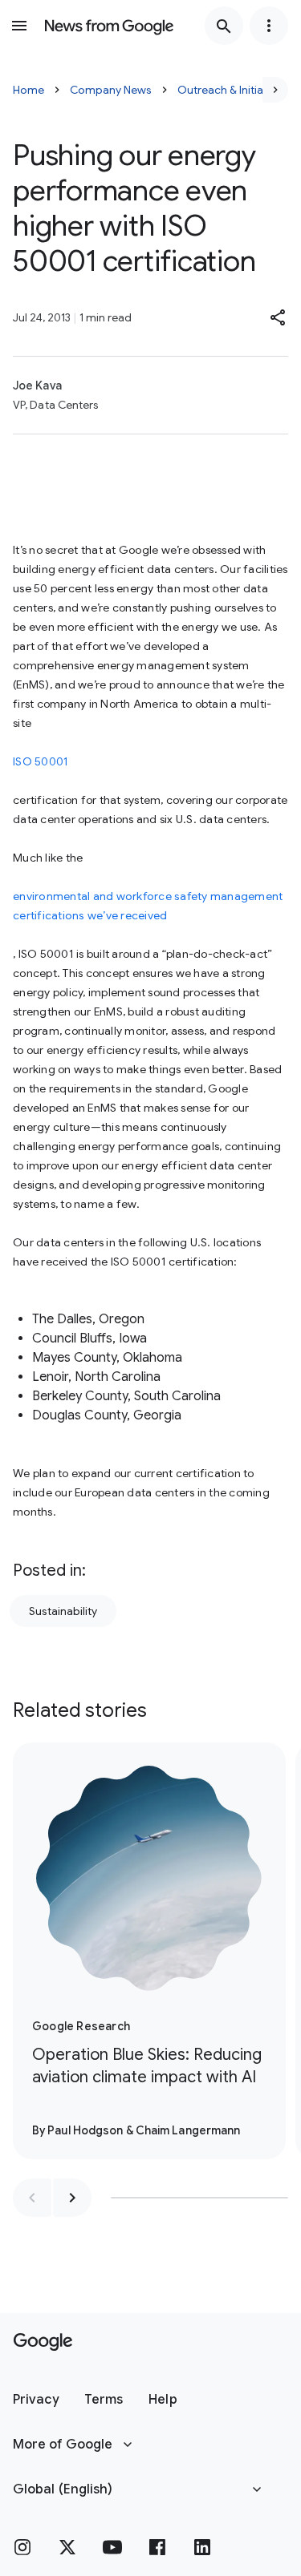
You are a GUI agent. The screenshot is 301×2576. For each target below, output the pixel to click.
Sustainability (63, 1611)
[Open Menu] (19, 26)
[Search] (224, 26)
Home (28, 90)
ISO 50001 (40, 761)
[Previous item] (32, 2198)
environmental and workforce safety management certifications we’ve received (148, 906)
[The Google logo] (43, 2342)
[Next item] (72, 2198)
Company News (111, 90)
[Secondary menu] (269, 26)
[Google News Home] (109, 26)
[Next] (275, 90)
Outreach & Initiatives (232, 90)
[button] (279, 317)
